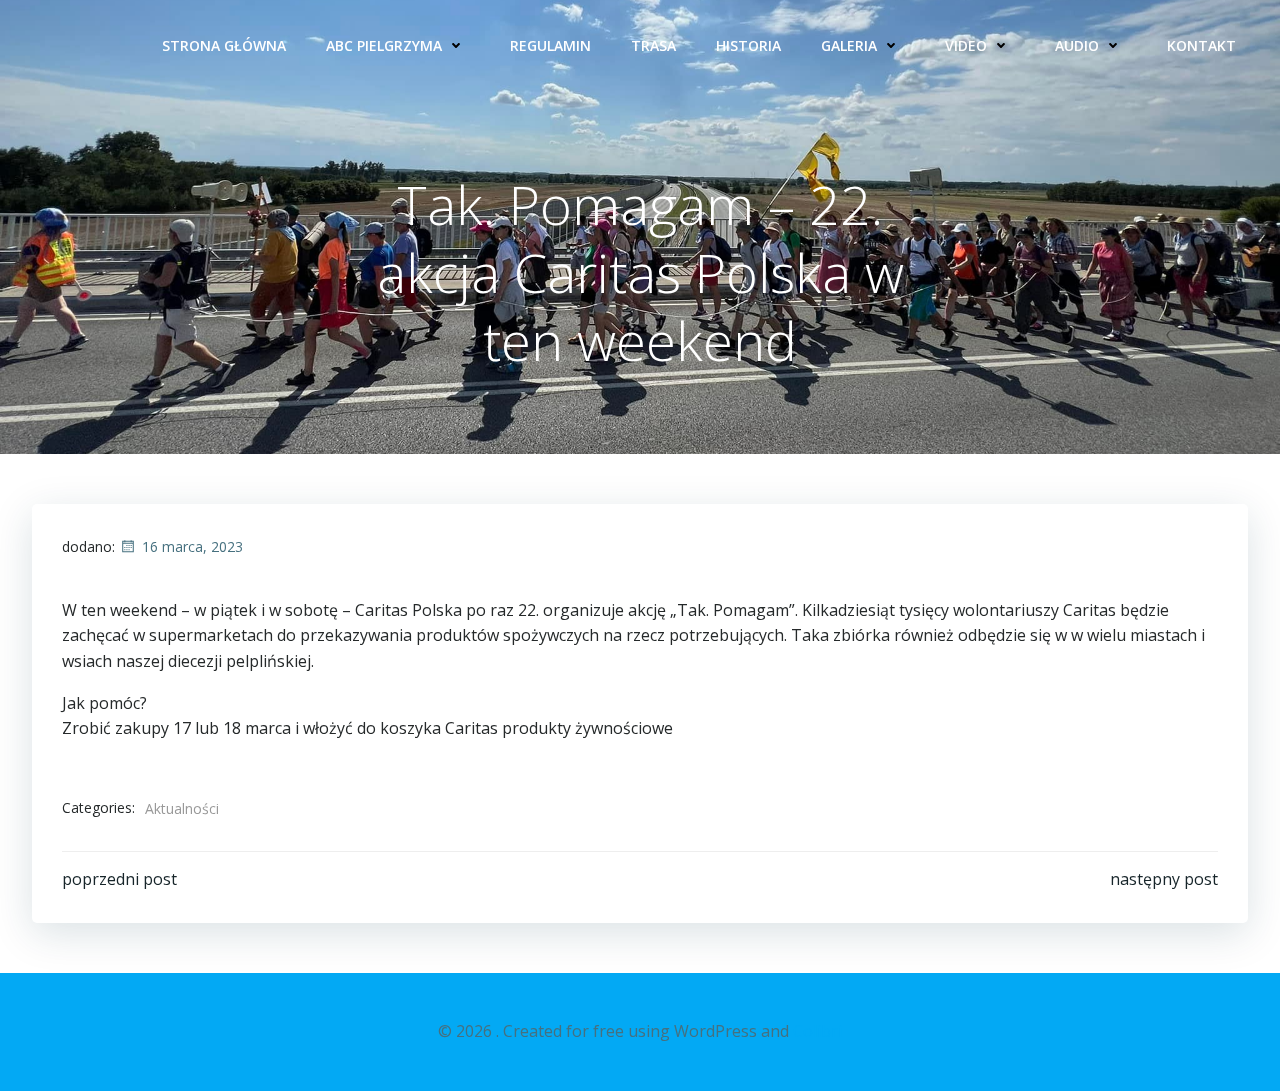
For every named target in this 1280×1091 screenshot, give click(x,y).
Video (966, 45)
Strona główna (224, 45)
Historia (748, 45)
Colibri (817, 1031)
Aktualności (182, 808)
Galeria (849, 45)
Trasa (653, 45)
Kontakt (1201, 45)
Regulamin (550, 45)
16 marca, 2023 (192, 546)
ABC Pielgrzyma (384, 45)
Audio (1077, 45)
